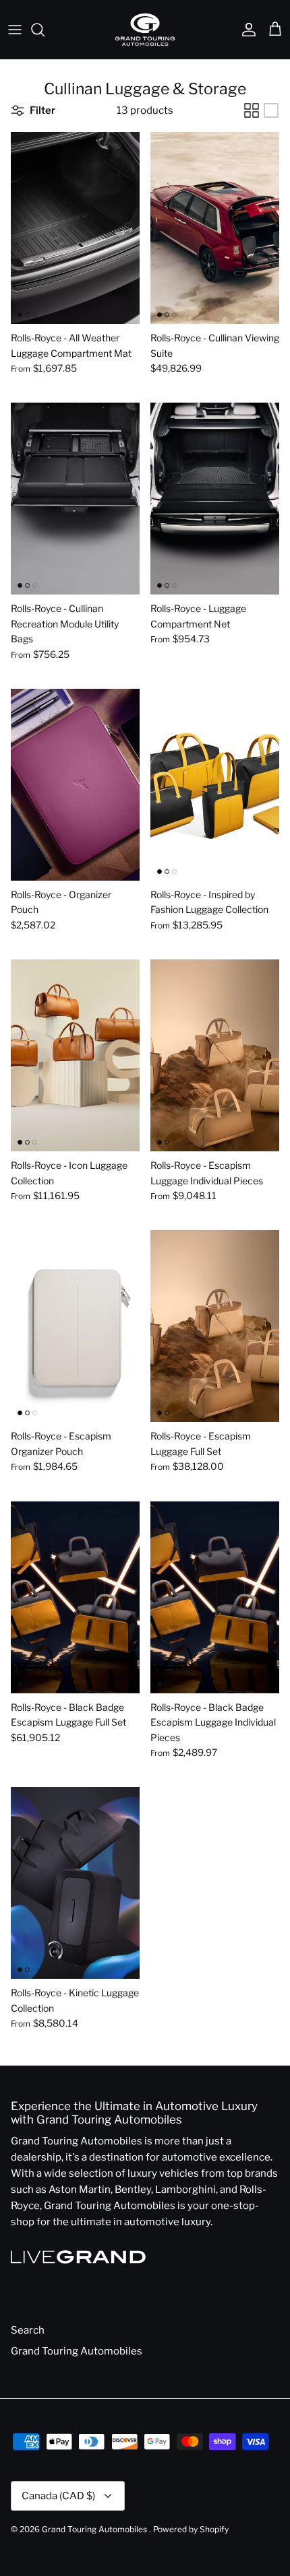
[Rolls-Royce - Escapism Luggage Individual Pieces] (215, 1055)
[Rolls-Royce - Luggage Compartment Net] (215, 499)
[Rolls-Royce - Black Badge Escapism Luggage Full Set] (75, 1597)
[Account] (245, 30)
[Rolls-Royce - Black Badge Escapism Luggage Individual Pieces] (215, 1597)
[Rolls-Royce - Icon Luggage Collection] (75, 1055)
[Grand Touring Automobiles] (145, 30)
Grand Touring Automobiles (77, 2351)
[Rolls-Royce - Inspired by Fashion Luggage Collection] (215, 785)
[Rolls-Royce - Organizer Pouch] (75, 785)
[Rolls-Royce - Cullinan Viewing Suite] (215, 228)
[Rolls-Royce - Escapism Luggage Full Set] (215, 1326)
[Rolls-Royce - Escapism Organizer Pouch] (75, 1326)
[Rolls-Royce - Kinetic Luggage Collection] (75, 1883)
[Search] (45, 30)
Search (28, 2330)
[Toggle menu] (15, 30)
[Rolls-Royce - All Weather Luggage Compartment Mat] (75, 228)
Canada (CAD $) (58, 2496)
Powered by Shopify (191, 2529)
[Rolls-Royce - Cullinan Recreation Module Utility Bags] (75, 499)
